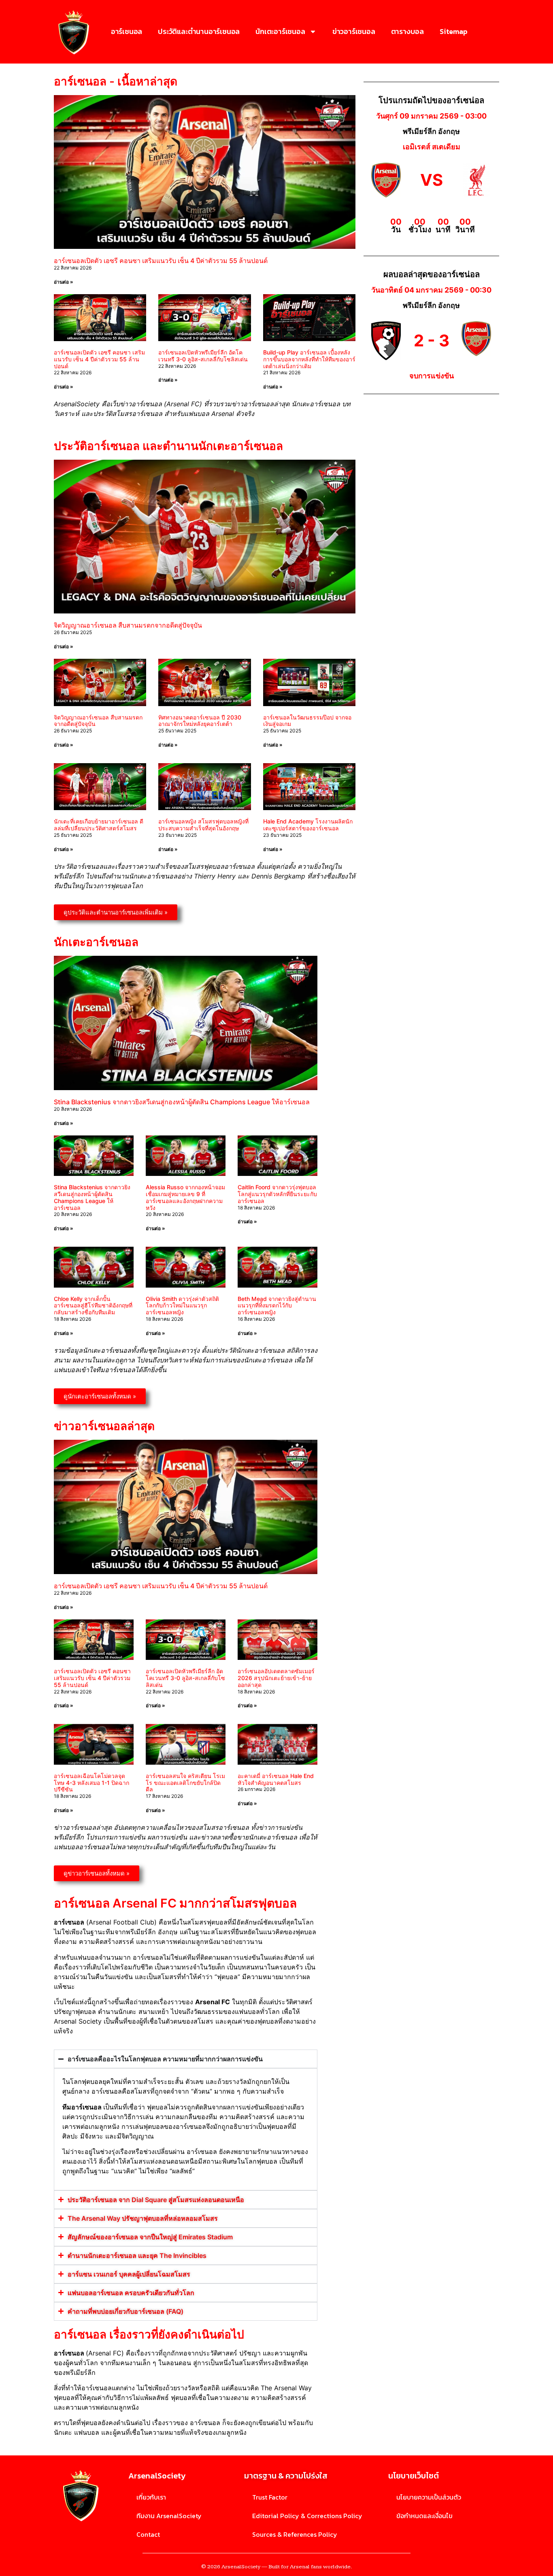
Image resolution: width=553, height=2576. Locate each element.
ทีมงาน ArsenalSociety (169, 2516)
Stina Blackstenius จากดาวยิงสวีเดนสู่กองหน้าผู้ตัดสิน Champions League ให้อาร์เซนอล (182, 1102)
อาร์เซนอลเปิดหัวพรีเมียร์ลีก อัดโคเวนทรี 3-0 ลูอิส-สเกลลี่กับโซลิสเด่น (203, 356)
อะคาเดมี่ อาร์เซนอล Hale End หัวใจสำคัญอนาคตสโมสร (276, 1779)
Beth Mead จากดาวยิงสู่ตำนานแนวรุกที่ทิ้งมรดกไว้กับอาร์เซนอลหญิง (277, 1306)
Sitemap (454, 31)
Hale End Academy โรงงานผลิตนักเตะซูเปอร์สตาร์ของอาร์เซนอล (308, 825)
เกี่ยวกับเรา (151, 2497)
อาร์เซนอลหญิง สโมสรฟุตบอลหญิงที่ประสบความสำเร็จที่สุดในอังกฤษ (203, 825)
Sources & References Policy (295, 2534)
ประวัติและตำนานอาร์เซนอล (199, 31)
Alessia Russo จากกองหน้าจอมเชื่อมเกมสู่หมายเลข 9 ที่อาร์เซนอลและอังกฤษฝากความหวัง (185, 1197)
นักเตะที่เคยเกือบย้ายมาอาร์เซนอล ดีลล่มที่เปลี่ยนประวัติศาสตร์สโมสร (99, 825)
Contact (148, 2534)
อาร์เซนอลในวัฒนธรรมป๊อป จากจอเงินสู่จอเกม (307, 721)
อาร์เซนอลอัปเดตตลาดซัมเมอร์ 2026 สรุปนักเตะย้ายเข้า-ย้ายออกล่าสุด (276, 1678)
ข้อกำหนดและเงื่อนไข (424, 2516)
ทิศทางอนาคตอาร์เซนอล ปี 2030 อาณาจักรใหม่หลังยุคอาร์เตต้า (200, 721)
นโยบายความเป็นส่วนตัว (429, 2497)
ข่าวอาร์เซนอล (354, 31)
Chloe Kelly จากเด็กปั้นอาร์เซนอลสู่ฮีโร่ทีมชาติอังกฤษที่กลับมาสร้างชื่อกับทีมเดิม (93, 1306)
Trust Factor (270, 2497)
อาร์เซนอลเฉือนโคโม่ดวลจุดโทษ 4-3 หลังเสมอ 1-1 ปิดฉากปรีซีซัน (91, 1783)
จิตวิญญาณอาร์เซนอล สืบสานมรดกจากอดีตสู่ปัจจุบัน (128, 625)
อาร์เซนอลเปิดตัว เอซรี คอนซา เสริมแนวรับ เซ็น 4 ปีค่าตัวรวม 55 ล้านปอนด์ (161, 261)
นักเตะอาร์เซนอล (280, 31)
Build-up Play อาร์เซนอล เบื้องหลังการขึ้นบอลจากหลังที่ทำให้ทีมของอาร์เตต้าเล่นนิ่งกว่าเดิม (309, 359)
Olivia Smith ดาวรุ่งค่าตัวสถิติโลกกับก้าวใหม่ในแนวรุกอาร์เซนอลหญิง (182, 1306)
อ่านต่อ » (64, 282)
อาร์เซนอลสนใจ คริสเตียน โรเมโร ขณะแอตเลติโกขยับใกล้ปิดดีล (185, 1783)
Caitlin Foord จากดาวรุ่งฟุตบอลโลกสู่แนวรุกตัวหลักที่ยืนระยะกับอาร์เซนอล (277, 1194)
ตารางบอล (407, 31)
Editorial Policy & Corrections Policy (307, 2516)
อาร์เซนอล (127, 31)
